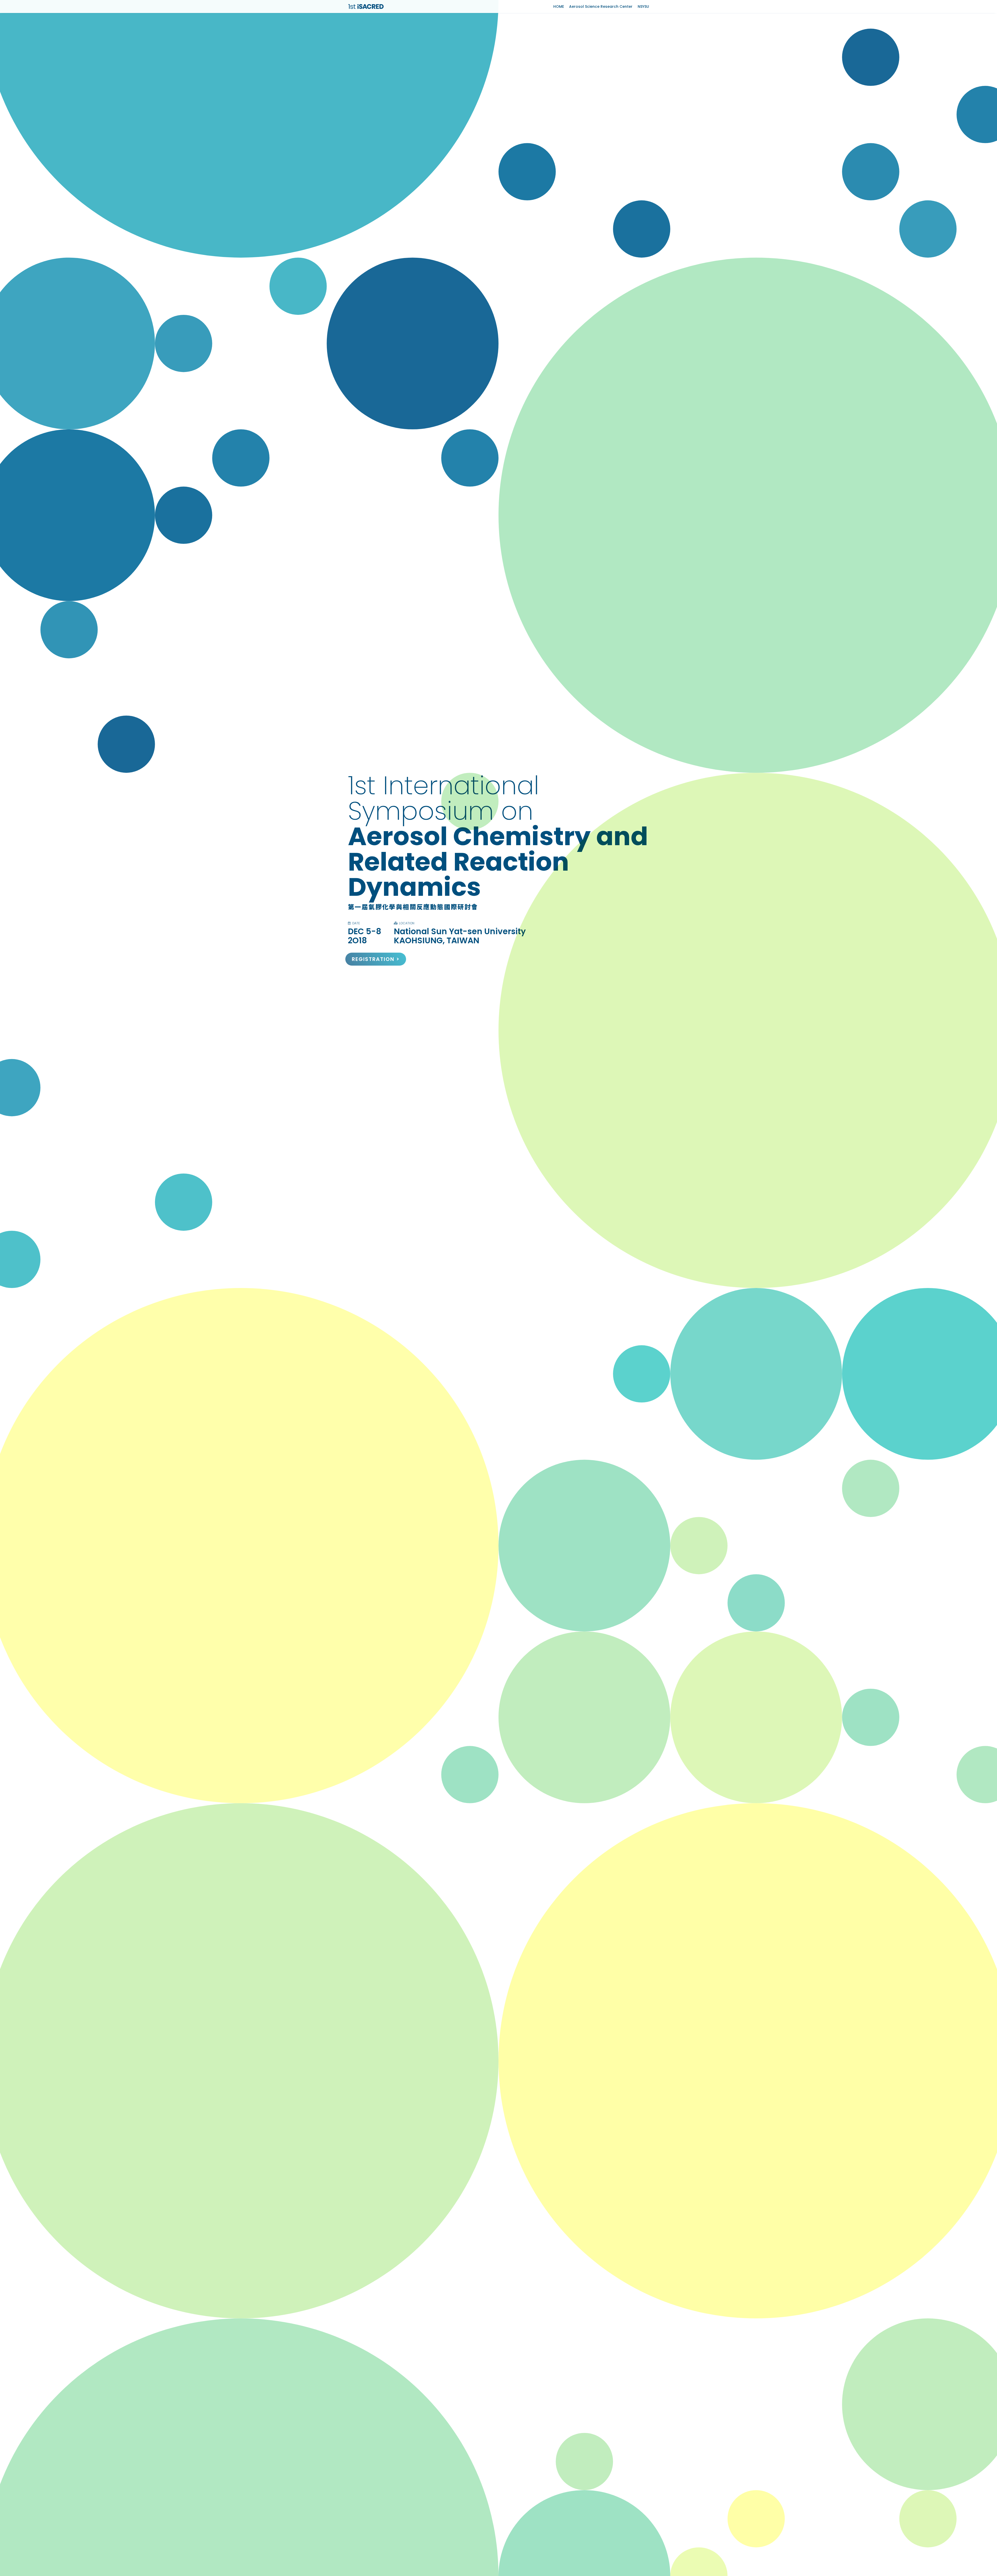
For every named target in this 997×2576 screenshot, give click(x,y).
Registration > (376, 959)
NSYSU (643, 6)
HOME (559, 6)
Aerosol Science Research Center (601, 6)
